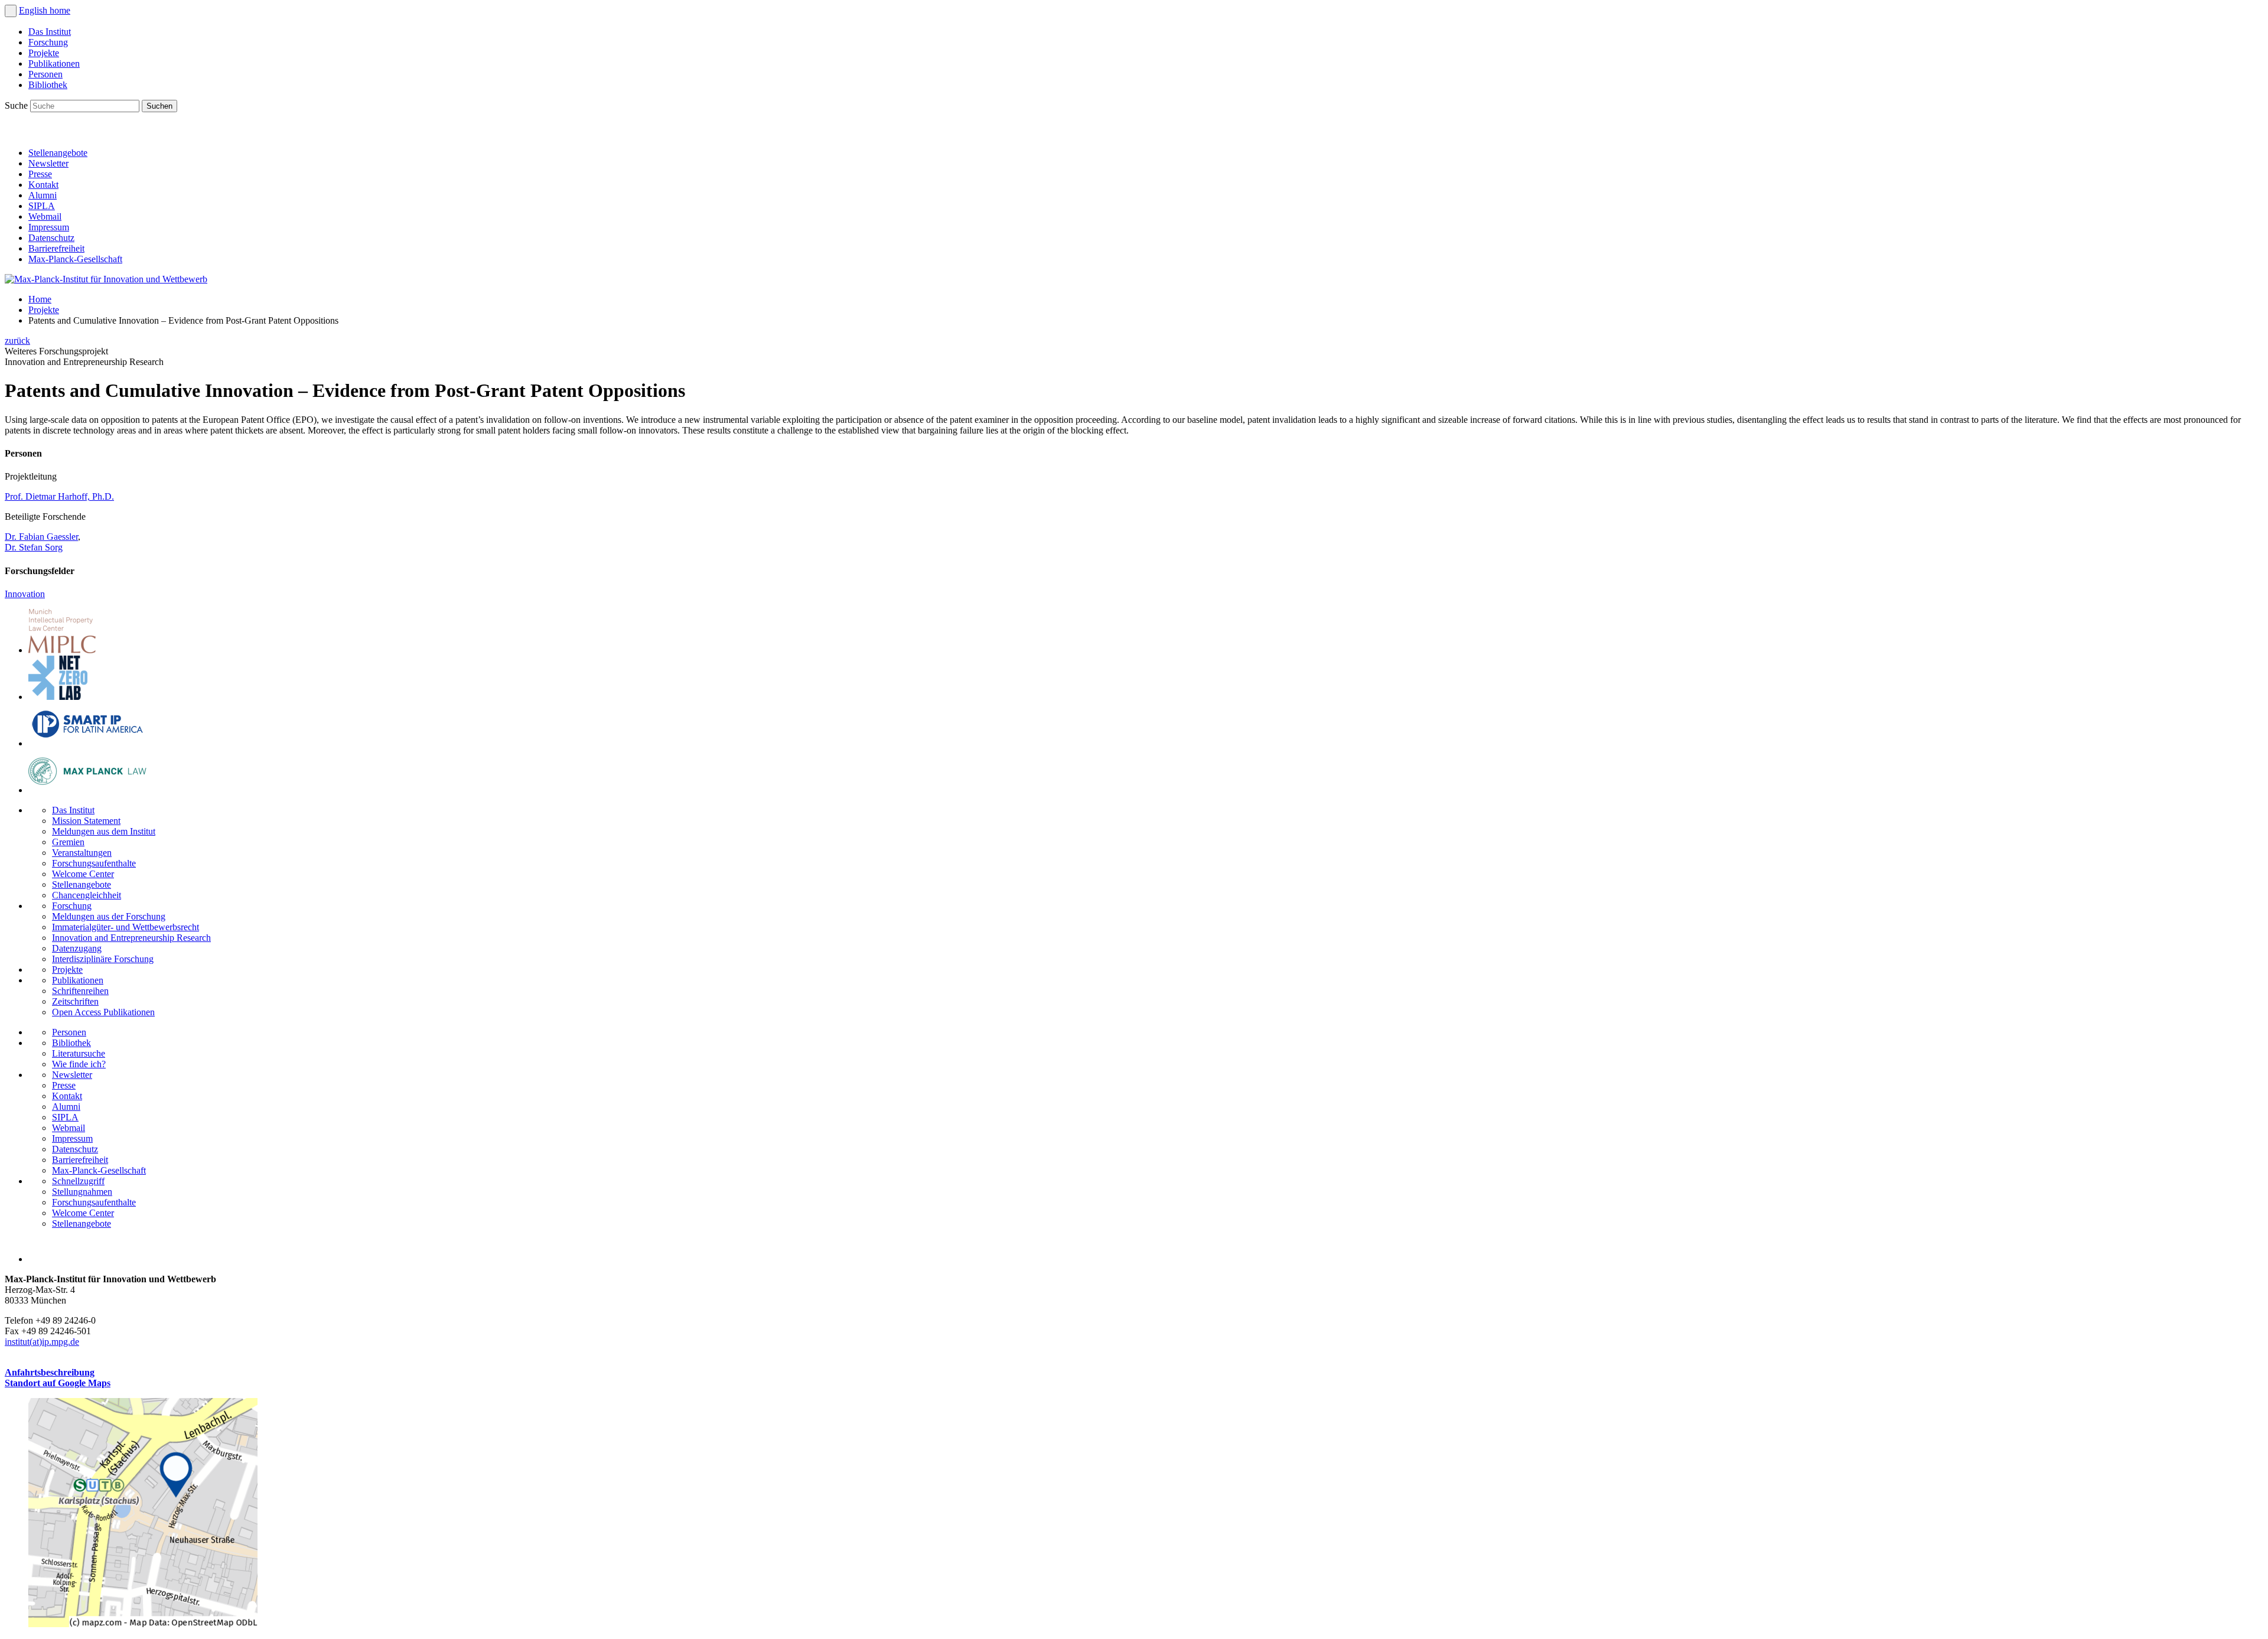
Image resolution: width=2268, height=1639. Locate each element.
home (60, 10)
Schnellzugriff (78, 1181)
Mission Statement (86, 821)
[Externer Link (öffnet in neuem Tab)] (143, 1624)
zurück (17, 340)
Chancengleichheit (87, 895)
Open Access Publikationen (103, 1012)
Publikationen (54, 63)
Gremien (68, 842)
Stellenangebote (58, 153)
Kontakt (43, 185)
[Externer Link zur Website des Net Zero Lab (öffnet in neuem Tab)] (58, 697)
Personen (45, 74)
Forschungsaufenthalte (94, 863)
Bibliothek (48, 85)
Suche (17, 105)
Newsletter (48, 163)
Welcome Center (83, 874)
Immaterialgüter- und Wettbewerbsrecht (126, 927)
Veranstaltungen (82, 853)
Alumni (43, 195)
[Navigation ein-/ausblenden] (11, 11)
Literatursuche (79, 1053)
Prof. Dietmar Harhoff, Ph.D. (59, 496)
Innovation (25, 594)
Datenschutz (51, 238)
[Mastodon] (69, 133)
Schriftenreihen (80, 991)
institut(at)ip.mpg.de (42, 1342)
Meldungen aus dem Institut (104, 831)
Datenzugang (77, 948)
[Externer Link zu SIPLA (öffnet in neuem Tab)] (87, 743)
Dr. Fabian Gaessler (41, 537)
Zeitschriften (75, 1001)
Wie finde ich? (79, 1064)
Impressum (49, 227)
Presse (40, 174)
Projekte (44, 53)
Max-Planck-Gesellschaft (75, 259)
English (34, 10)
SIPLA (42, 206)
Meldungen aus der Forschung (109, 916)
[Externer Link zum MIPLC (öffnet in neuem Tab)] (62, 650)
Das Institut (50, 32)
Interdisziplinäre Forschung (103, 959)
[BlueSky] (43, 133)
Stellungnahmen (82, 1192)
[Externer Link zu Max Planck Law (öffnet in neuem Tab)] (87, 790)
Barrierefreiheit (56, 248)
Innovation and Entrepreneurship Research (131, 938)
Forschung (48, 42)
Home (40, 299)
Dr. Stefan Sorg (34, 547)
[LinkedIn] (17, 133)
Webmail (45, 216)
